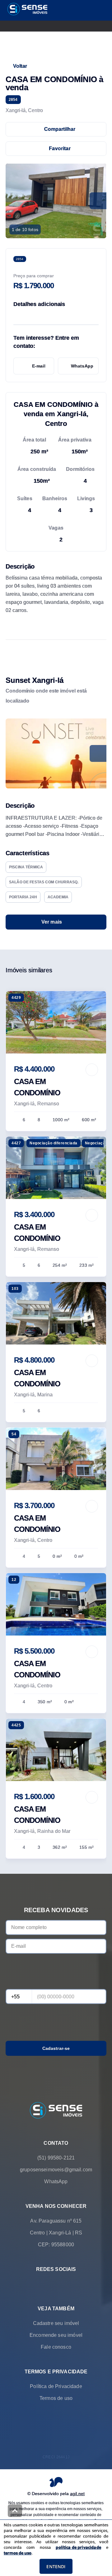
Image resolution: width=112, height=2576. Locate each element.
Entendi (56, 2566)
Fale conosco (56, 2347)
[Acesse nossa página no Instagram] (65, 2284)
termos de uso (18, 2553)
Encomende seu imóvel (56, 2335)
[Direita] (98, 753)
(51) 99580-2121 (56, 2158)
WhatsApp (82, 366)
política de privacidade (78, 2547)
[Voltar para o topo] (15, 2511)
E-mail (39, 366)
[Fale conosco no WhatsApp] (47, 2284)
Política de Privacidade (56, 2386)
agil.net (77, 2494)
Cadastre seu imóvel (56, 2323)
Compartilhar (60, 129)
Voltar (20, 66)
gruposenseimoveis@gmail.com (56, 2170)
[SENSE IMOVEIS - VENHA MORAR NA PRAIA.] (56, 2111)
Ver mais (52, 922)
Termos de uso (56, 2398)
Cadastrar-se (56, 2048)
